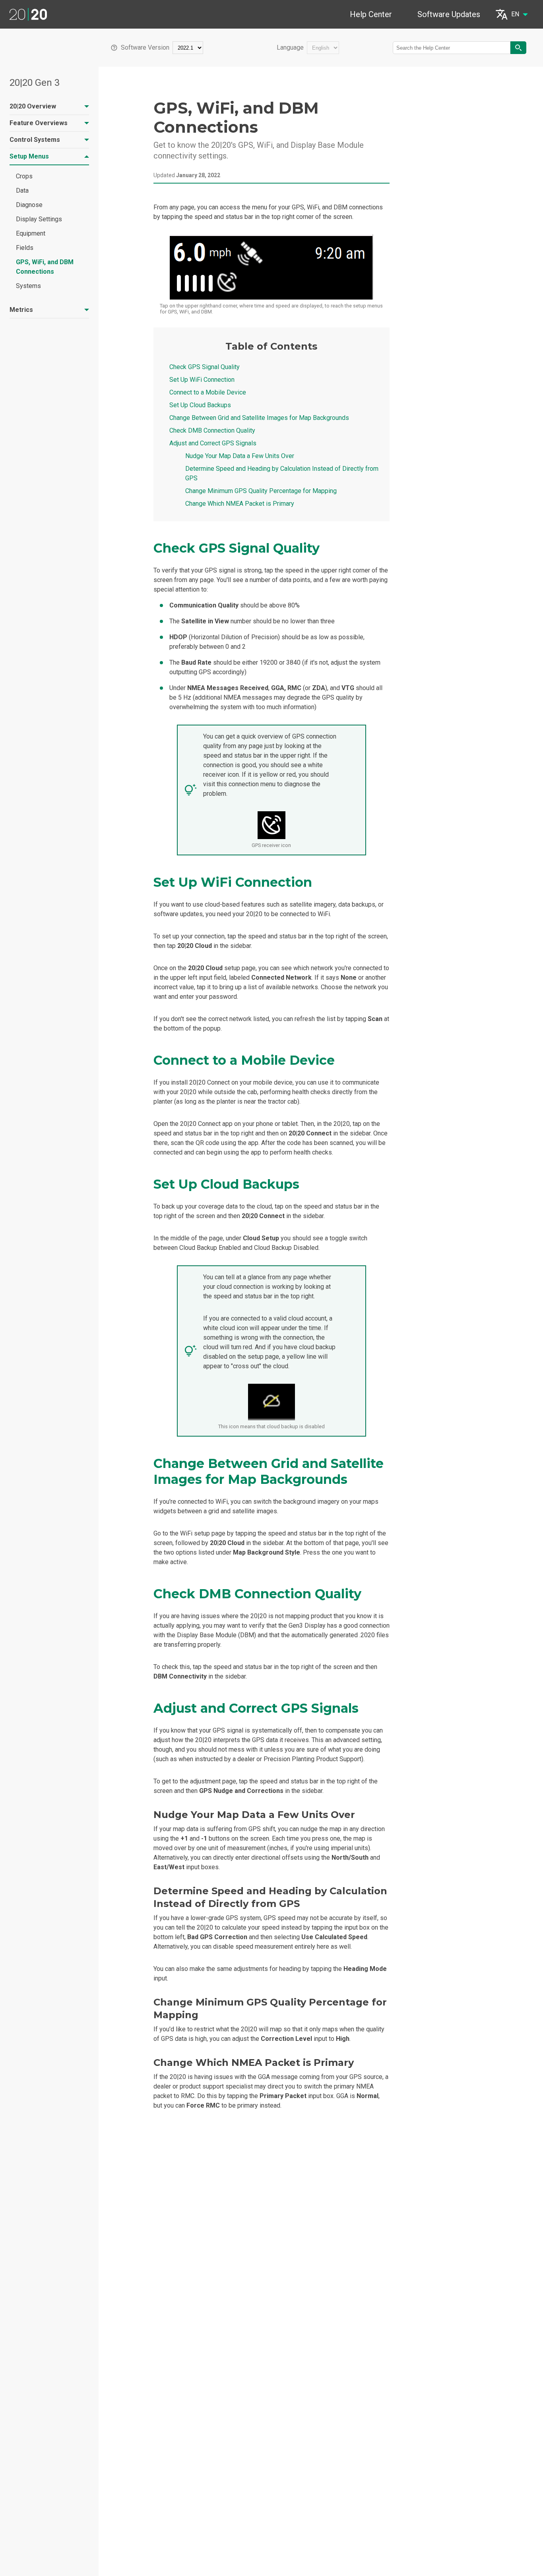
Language (290, 48)
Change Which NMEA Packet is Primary (240, 504)
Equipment (31, 233)
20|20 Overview (33, 106)
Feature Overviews (39, 123)
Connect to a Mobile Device (208, 392)
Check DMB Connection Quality (212, 430)
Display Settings (39, 219)
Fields (25, 248)
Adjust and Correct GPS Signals (213, 443)
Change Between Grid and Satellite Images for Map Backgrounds (259, 418)
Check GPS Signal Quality (205, 367)
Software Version (145, 48)
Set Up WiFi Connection (202, 380)
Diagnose (29, 205)
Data (22, 190)
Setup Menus (29, 156)
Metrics (21, 310)
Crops (24, 176)
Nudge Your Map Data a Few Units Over (240, 456)
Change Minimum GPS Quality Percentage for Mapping (261, 491)
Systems (28, 286)
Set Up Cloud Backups (200, 405)
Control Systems (35, 140)
